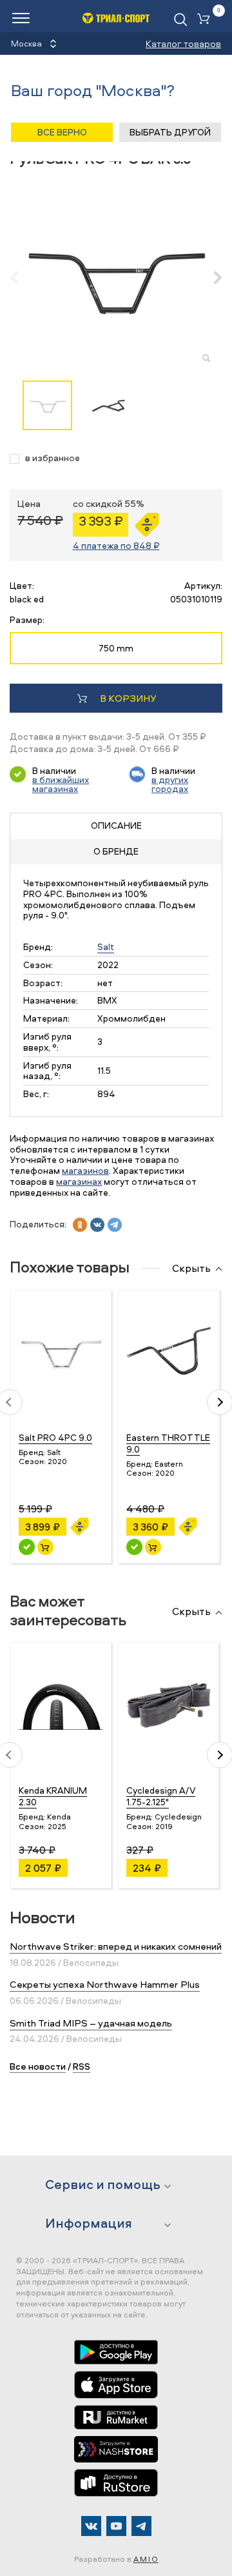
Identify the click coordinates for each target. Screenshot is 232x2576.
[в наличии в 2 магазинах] (27, 1547)
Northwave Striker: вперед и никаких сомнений (116, 1946)
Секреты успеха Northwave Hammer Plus (105, 1984)
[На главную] (116, 18)
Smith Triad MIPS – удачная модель (91, 2023)
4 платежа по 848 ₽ (116, 545)
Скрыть (191, 1269)
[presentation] (21, 277)
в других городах (170, 784)
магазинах (79, 1181)
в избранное (53, 458)
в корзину (128, 698)
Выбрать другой (170, 132)
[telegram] (115, 1225)
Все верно (62, 132)
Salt (106, 946)
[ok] (80, 1225)
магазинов (85, 1170)
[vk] (97, 1225)
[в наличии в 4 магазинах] (134, 1547)
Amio (146, 2559)
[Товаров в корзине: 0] (206, 20)
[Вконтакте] (91, 2526)
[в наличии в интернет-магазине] (45, 1547)
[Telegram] (141, 2526)
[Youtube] (116, 2526)
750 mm (116, 648)
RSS (82, 2066)
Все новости (38, 2066)
